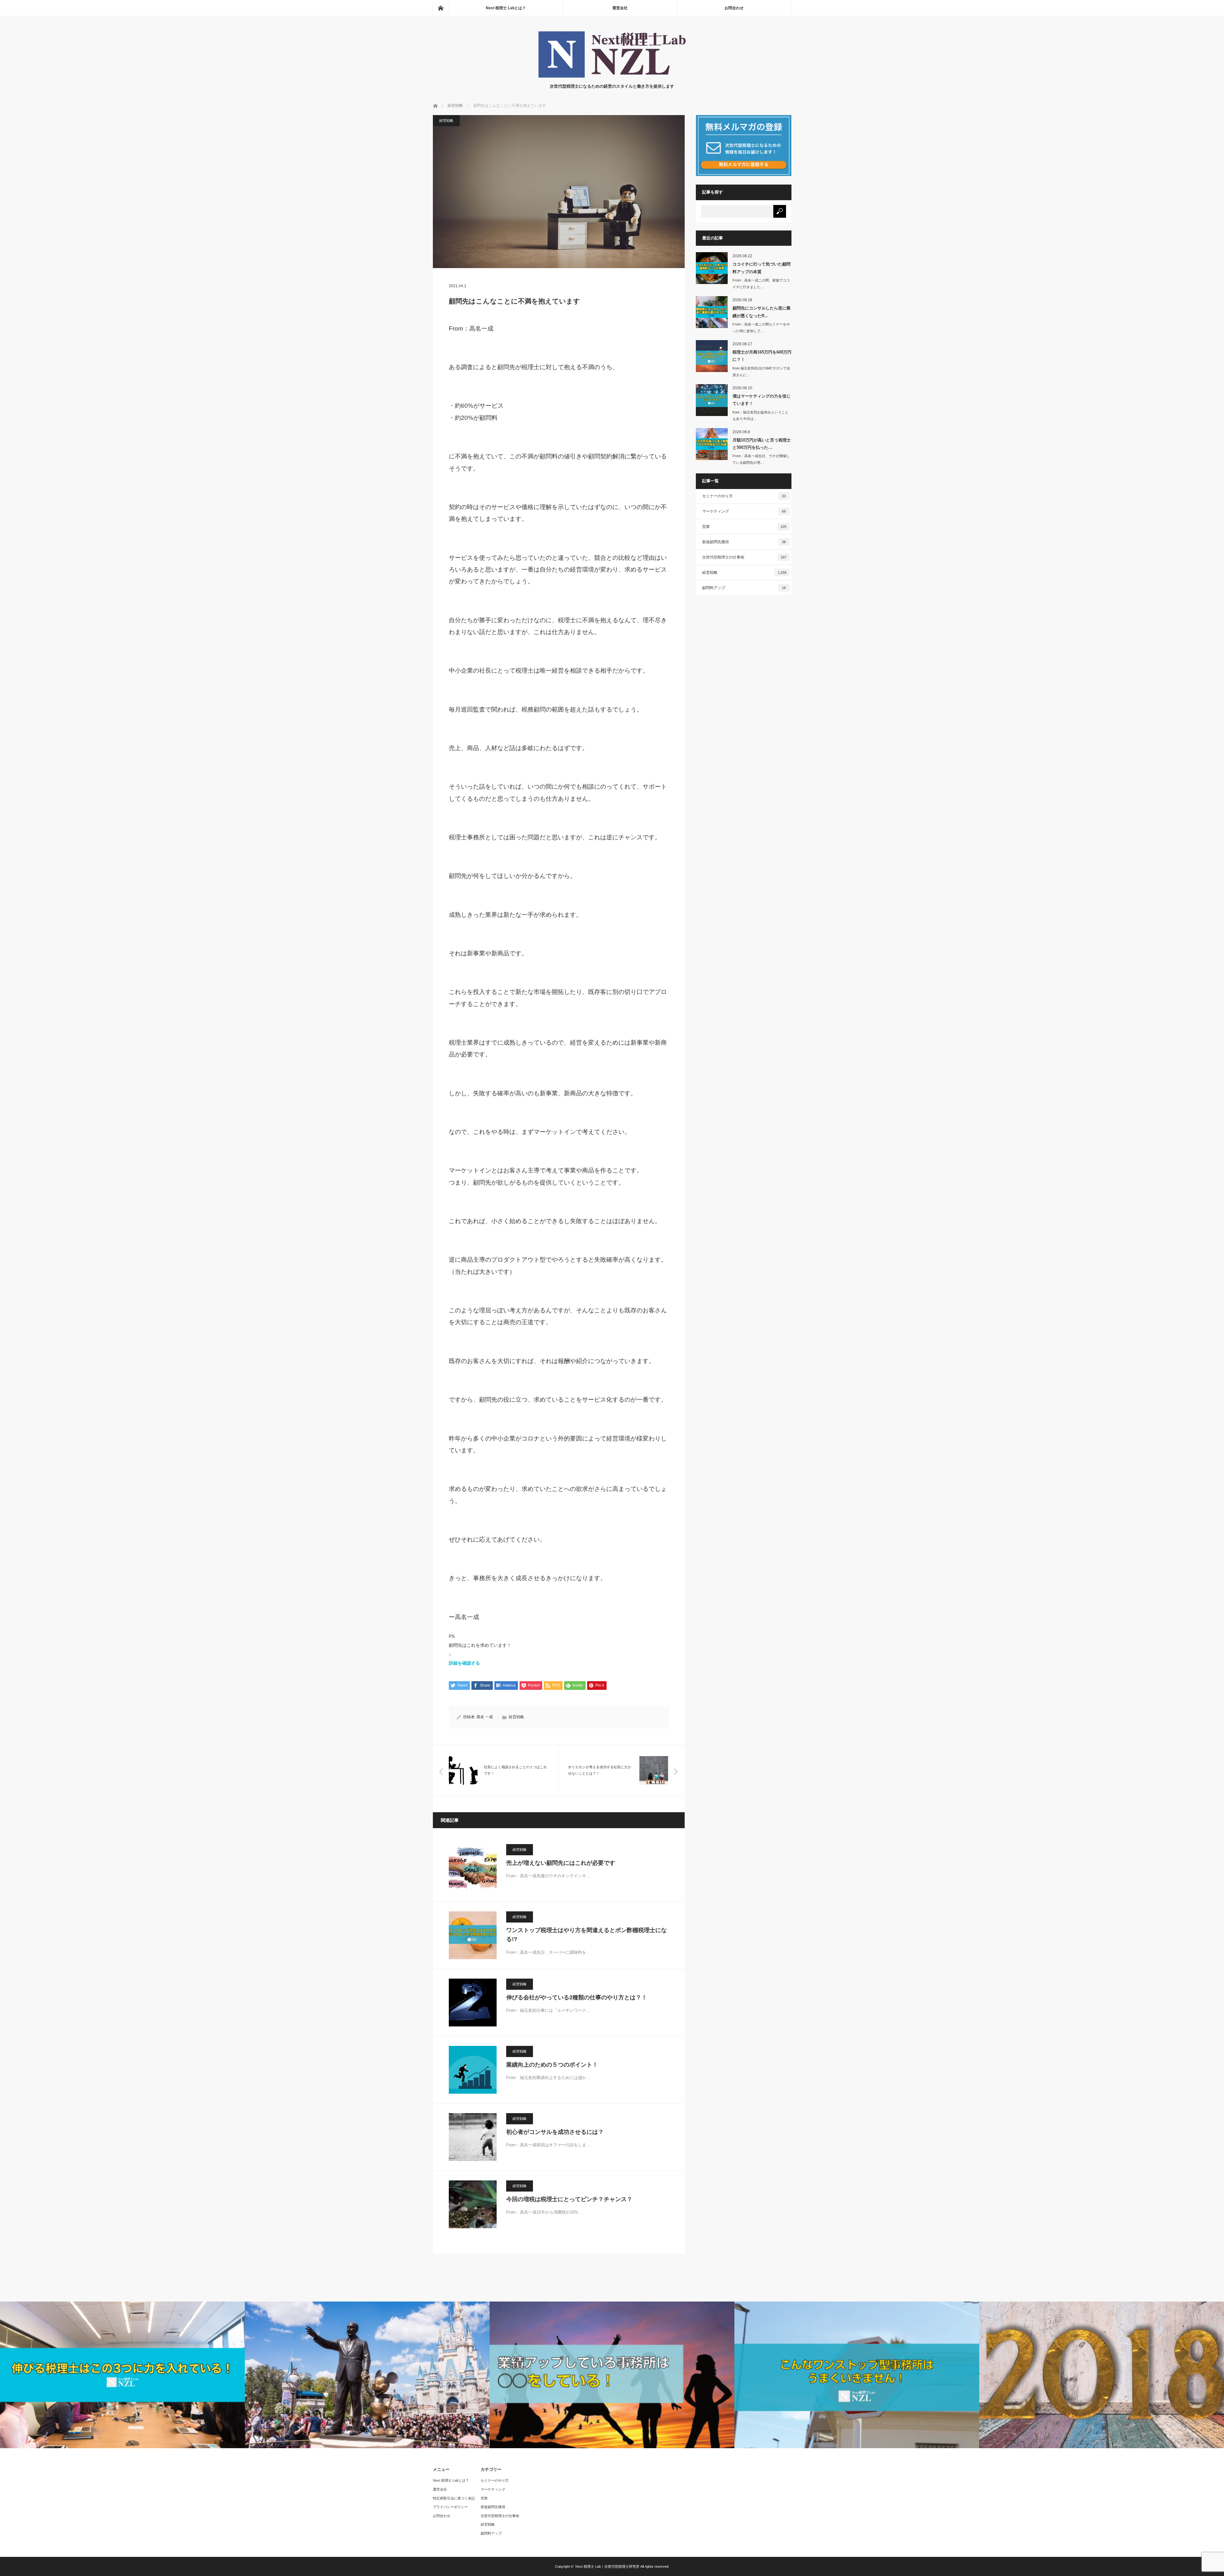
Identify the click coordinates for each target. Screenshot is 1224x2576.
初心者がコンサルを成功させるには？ (555, 2132)
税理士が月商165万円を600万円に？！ (762, 356)
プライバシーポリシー (450, 2507)
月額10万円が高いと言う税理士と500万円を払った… (762, 444)
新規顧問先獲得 (744, 542)
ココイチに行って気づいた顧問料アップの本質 (761, 268)
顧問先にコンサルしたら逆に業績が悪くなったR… (761, 312)
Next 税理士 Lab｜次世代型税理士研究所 (607, 2566)
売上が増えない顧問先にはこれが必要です (561, 1863)
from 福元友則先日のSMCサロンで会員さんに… (761, 372)
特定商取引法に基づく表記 (454, 2498)
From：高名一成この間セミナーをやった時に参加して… (761, 328)
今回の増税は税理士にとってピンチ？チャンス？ (569, 2199)
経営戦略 (446, 120)
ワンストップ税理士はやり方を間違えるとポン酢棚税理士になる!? (586, 1935)
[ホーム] (441, 8)
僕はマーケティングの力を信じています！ (761, 400)
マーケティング (744, 511)
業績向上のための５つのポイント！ (552, 2065)
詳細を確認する (464, 1663)
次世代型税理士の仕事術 (744, 557)
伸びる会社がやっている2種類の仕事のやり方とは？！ (577, 1997)
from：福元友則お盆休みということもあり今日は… (761, 416)
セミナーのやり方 (744, 496)
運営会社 (620, 8)
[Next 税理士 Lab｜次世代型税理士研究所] (612, 77)
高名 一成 (485, 1717)
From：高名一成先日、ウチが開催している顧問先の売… (761, 459)
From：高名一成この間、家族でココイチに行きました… (761, 284)
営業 (744, 527)
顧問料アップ (744, 588)
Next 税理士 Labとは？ (506, 8)
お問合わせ (734, 8)
